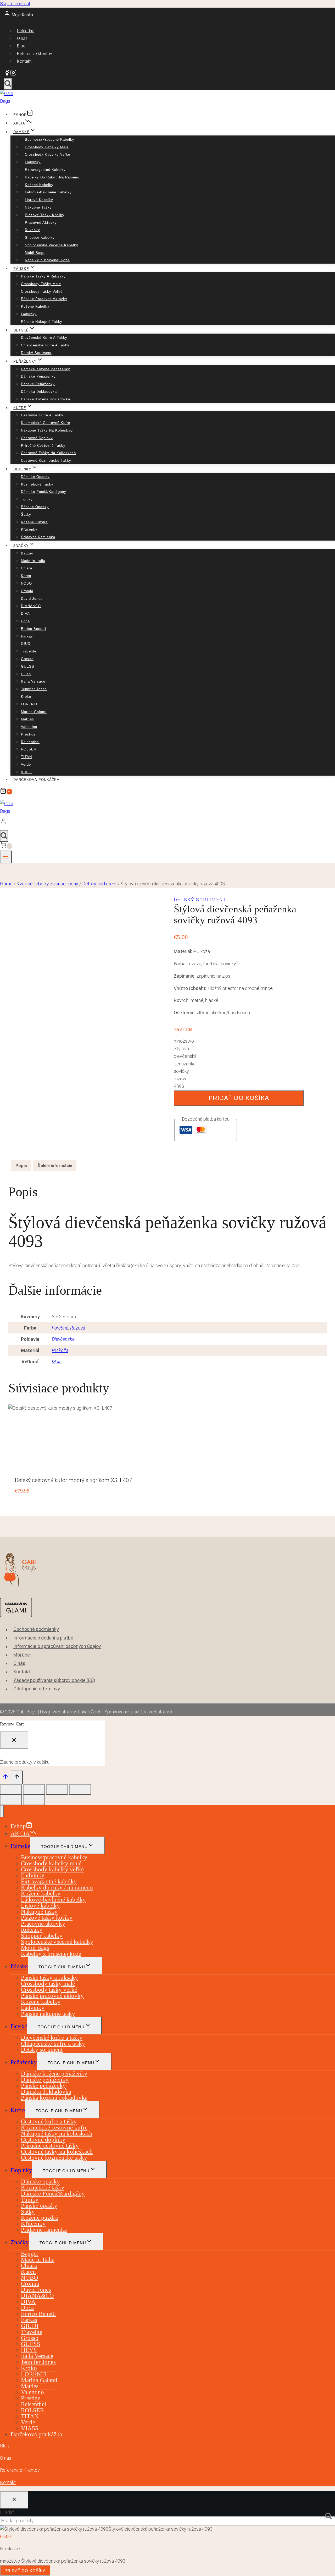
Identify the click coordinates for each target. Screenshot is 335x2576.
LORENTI (29, 704)
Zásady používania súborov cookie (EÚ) (54, 1680)
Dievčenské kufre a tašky (44, 338)
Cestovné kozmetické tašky (46, 461)
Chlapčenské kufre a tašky (45, 345)
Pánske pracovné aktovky (44, 299)
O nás (22, 38)
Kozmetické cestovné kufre (46, 423)
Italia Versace (33, 681)
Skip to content (15, 4)
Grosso (27, 659)
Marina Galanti (34, 712)
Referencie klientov (35, 53)
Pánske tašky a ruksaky (43, 276)
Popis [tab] (21, 1166)
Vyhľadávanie (330, 2517)
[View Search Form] (8, 84)
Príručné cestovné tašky (43, 446)
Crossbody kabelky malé (47, 147)
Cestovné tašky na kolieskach (48, 453)
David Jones (32, 599)
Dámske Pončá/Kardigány (44, 492)
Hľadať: (7, 2512)
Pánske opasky (35, 507)
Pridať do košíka (239, 1098)
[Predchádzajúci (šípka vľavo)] (11, 1800)
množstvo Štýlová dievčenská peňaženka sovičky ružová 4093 (185, 1064)
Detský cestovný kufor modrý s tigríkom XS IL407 (74, 1480)
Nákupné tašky (38, 207)
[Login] (166, 823)
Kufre (18, 2110)
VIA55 (26, 772)
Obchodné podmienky (36, 1629)
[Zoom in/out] (11, 1789)
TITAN (26, 757)
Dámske (20, 1846)
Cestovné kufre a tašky (42, 415)
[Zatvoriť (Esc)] (80, 1789)
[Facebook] (7, 74)
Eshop (20, 115)
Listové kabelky (39, 200)
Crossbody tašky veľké (42, 292)
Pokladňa (26, 31)
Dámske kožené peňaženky (46, 369)
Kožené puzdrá (34, 522)
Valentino (29, 727)
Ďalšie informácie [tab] (55, 1166)
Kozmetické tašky (37, 484)
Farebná (60, 1328)
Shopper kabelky (40, 238)
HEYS (26, 674)
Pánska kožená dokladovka (46, 399)
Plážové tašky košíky (45, 215)
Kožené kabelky (39, 185)
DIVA (25, 614)
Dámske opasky (35, 477)
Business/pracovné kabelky (50, 140)
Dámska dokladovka (39, 392)
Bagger (27, 553)
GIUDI (26, 644)
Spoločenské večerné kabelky (52, 245)
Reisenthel (30, 742)
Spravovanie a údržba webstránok (138, 1712)
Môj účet (23, 1655)
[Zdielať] (57, 1789)
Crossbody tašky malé (41, 284)
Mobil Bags (35, 253)
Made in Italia (33, 561)
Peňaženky (24, 2062)
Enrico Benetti (33, 629)
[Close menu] (2, 1811)
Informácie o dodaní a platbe (43, 1638)
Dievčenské (63, 1339)
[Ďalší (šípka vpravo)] (34, 1800)
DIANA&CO (31, 606)
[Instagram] (13, 74)
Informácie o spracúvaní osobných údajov (57, 1646)
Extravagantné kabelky (45, 170)
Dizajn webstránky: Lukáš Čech (71, 1712)
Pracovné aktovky (41, 223)
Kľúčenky (29, 529)
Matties (27, 719)
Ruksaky (32, 230)
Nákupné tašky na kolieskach (48, 430)
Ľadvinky (33, 162)
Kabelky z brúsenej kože (47, 260)
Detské (19, 2026)
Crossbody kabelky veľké (48, 154)
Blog (21, 46)
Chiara (27, 568)
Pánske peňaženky (38, 384)
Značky (20, 2242)
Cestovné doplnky (37, 438)
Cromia (27, 591)
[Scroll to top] (5, 1778)
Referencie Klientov (20, 2470)
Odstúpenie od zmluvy (37, 1689)
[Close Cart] (14, 1740)
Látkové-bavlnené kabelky (48, 192)
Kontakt (24, 61)
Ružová (78, 1328)
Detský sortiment (36, 353)
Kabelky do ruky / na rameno (52, 177)
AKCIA (19, 123)
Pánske (19, 1966)
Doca (25, 621)
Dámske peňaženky (38, 376)
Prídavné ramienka (38, 537)
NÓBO (26, 583)
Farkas (27, 636)
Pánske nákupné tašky (42, 322)
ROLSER (29, 749)
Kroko (26, 697)
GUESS (28, 666)
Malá (57, 1362)
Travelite (29, 651)
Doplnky (21, 2170)
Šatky (26, 514)
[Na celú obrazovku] (34, 1789)
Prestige (28, 734)
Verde (26, 764)
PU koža (60, 1350)
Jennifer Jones (34, 689)
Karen (26, 576)
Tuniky (27, 499)
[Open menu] (6, 857)
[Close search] (14, 2500)
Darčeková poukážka (36, 780)
